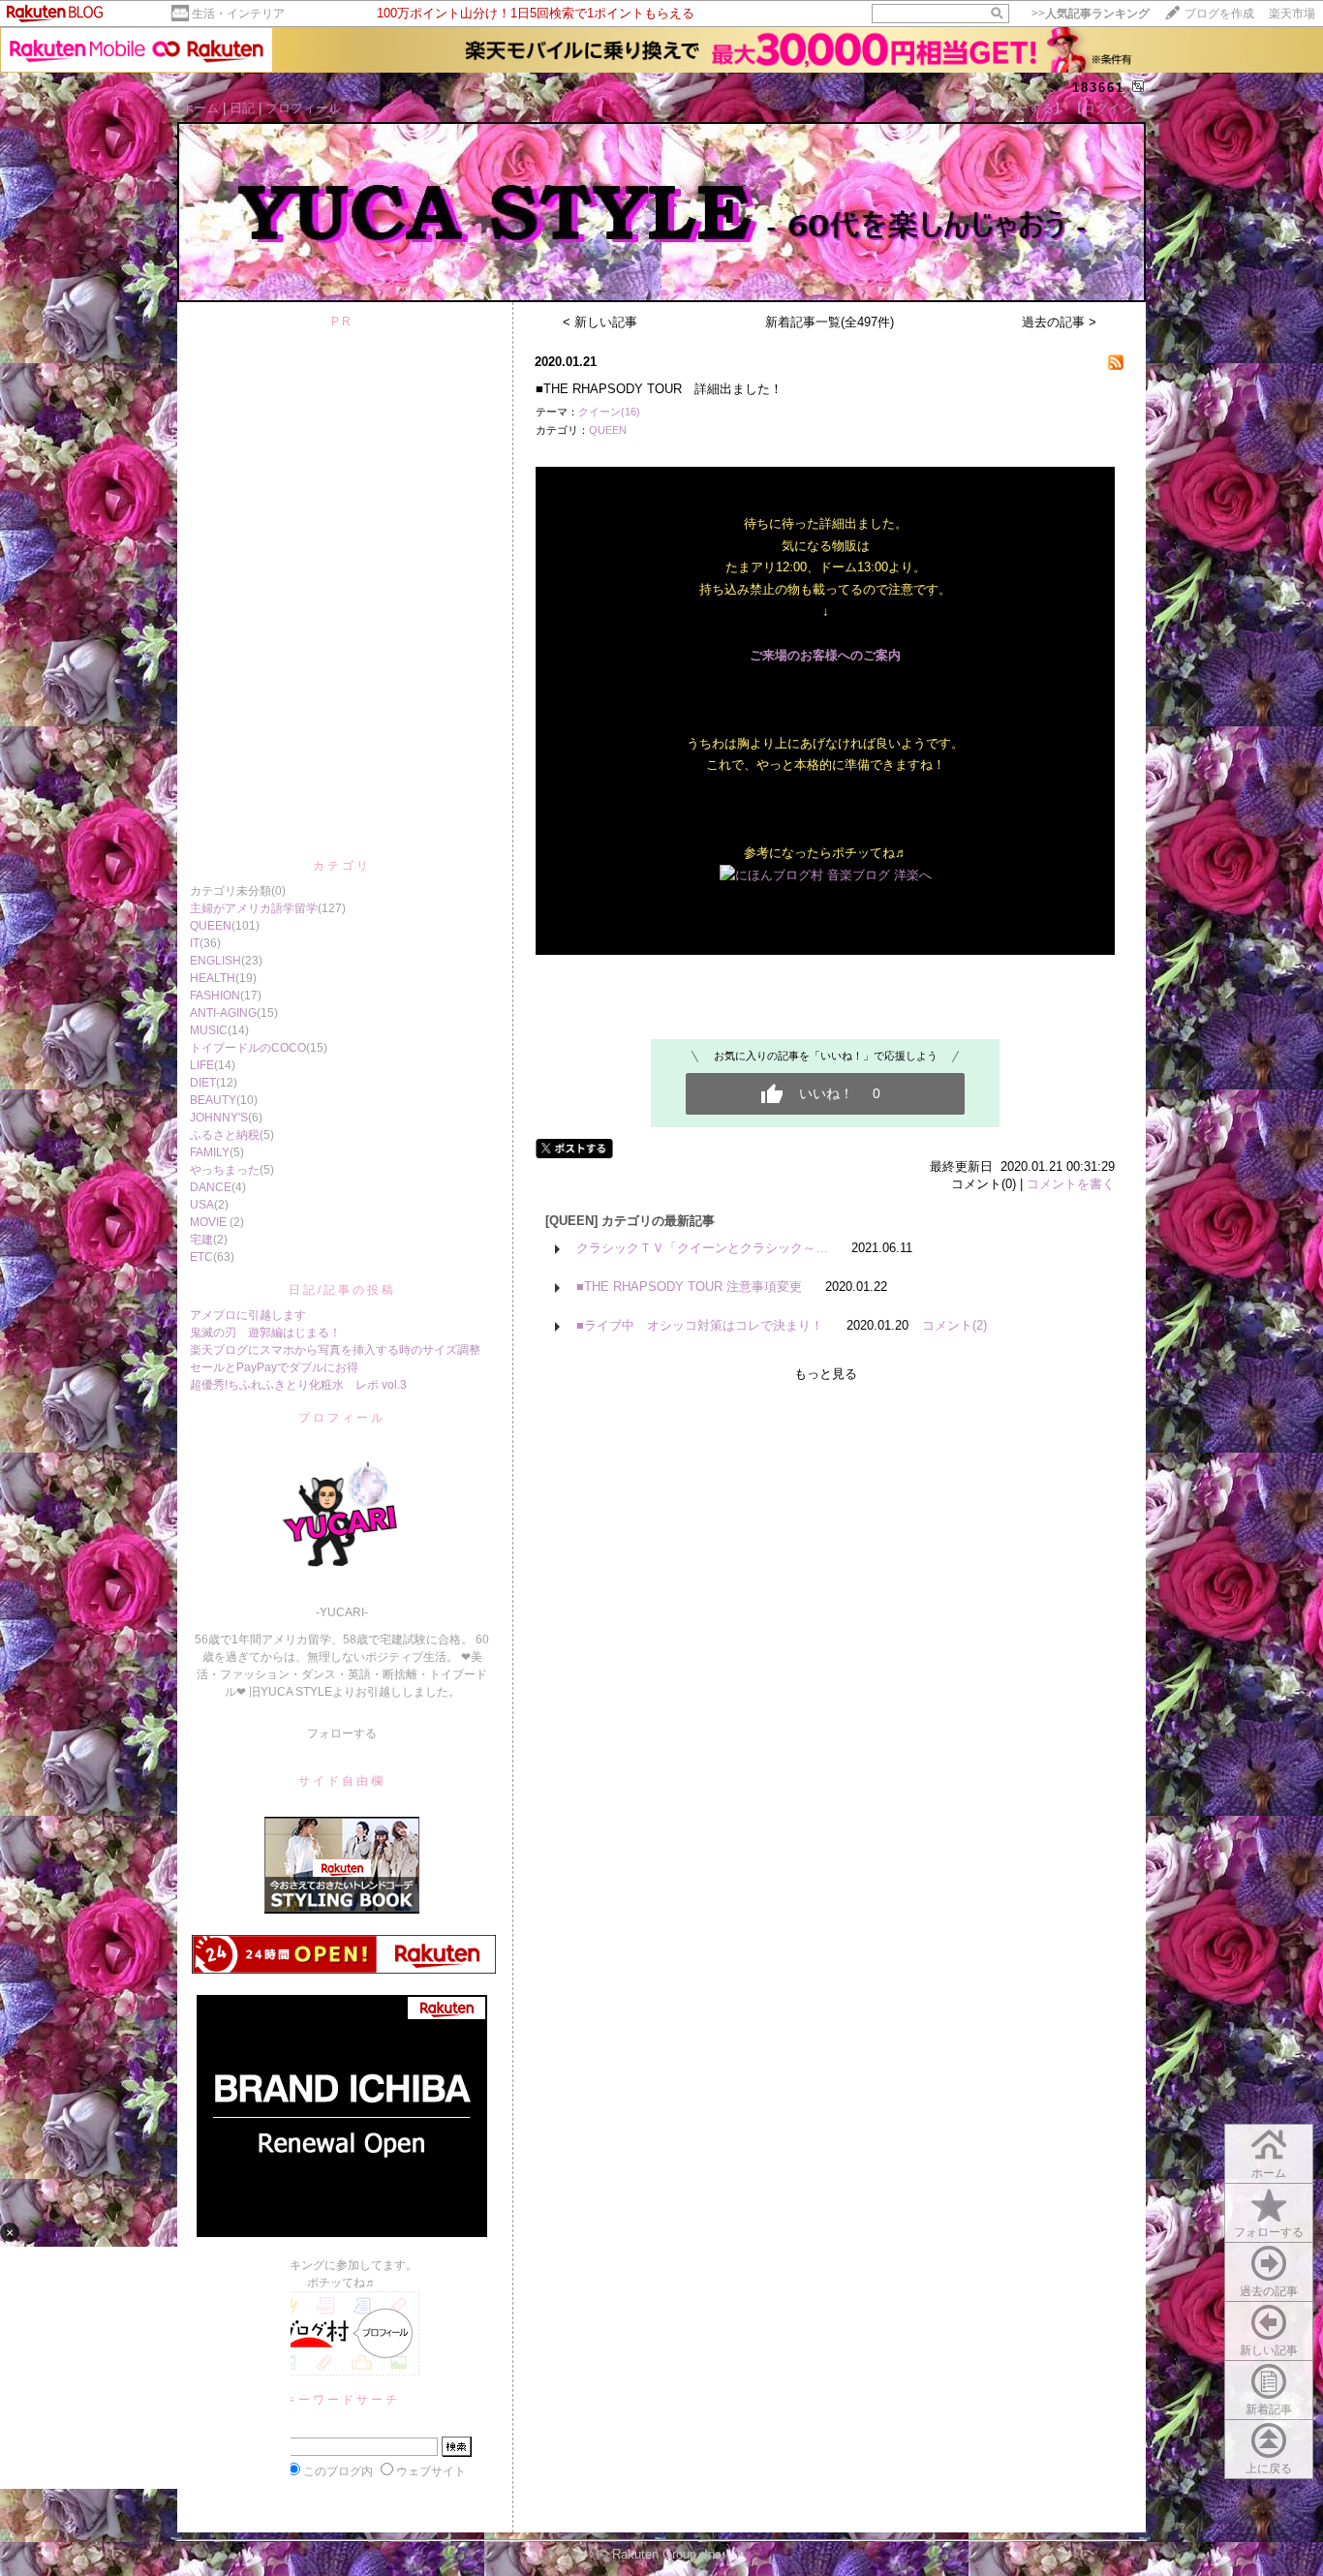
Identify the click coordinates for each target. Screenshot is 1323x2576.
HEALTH (213, 978)
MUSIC (209, 1030)
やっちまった (225, 1170)
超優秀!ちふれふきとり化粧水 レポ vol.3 (298, 1385)
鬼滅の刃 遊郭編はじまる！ (265, 1333)
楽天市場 (1292, 14)
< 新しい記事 (600, 322)
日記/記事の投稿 (342, 1290)
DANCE (211, 1187)
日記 (242, 108)
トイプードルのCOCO (248, 1048)
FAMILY (210, 1152)
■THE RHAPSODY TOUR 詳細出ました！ (659, 389)
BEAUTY (213, 1100)
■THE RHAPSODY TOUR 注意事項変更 (689, 1287)
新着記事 (1269, 2409)
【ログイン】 (1108, 108)
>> (1091, 14)
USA (202, 1205)
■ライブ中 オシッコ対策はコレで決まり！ (700, 1325)
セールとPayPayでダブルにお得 (274, 1367)
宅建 (201, 1240)
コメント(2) (954, 1325)
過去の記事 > (1059, 322)
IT (195, 943)
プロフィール (303, 108)
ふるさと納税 (225, 1135)
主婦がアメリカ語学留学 (254, 908)
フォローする (1269, 2232)
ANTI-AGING (223, 1013)
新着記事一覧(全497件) (830, 322)
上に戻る (1269, 2469)
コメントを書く (1071, 1184)
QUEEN (211, 926)
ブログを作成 (1219, 14)
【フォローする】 (1016, 108)
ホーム (200, 108)
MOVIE (210, 1222)
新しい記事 (1269, 2350)
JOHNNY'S (219, 1118)
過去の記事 (1269, 2291)
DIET (203, 1083)
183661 (1098, 88)
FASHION (215, 996)
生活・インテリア (238, 14)
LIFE (202, 1065)
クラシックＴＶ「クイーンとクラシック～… (702, 1248)
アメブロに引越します (248, 1315)
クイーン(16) (609, 412)
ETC (201, 1257)
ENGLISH (215, 961)
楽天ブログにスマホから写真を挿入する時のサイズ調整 (335, 1350)
